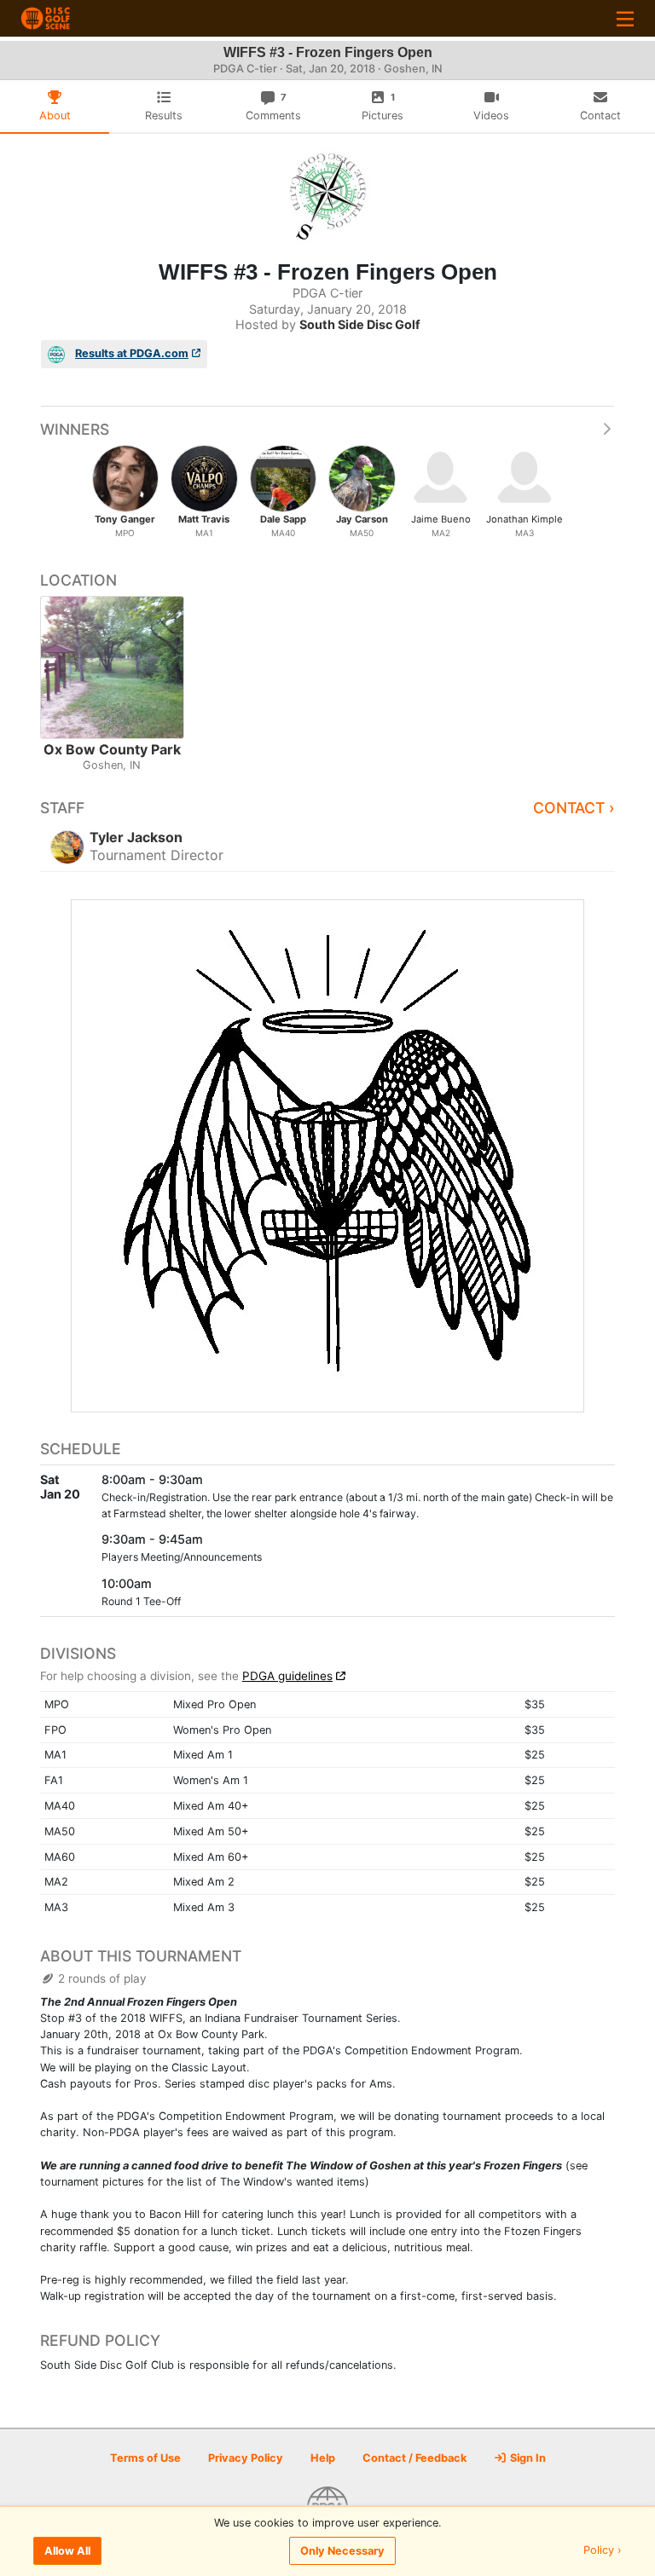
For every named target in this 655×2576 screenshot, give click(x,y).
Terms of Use (145, 2458)
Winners (75, 429)
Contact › (574, 808)
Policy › (603, 2551)
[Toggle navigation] (625, 18)
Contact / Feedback (414, 2458)
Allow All (67, 2551)
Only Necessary (342, 2551)
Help (323, 2458)
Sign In (527, 2458)
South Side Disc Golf (360, 324)
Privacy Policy (246, 2458)
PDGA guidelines (287, 1676)
